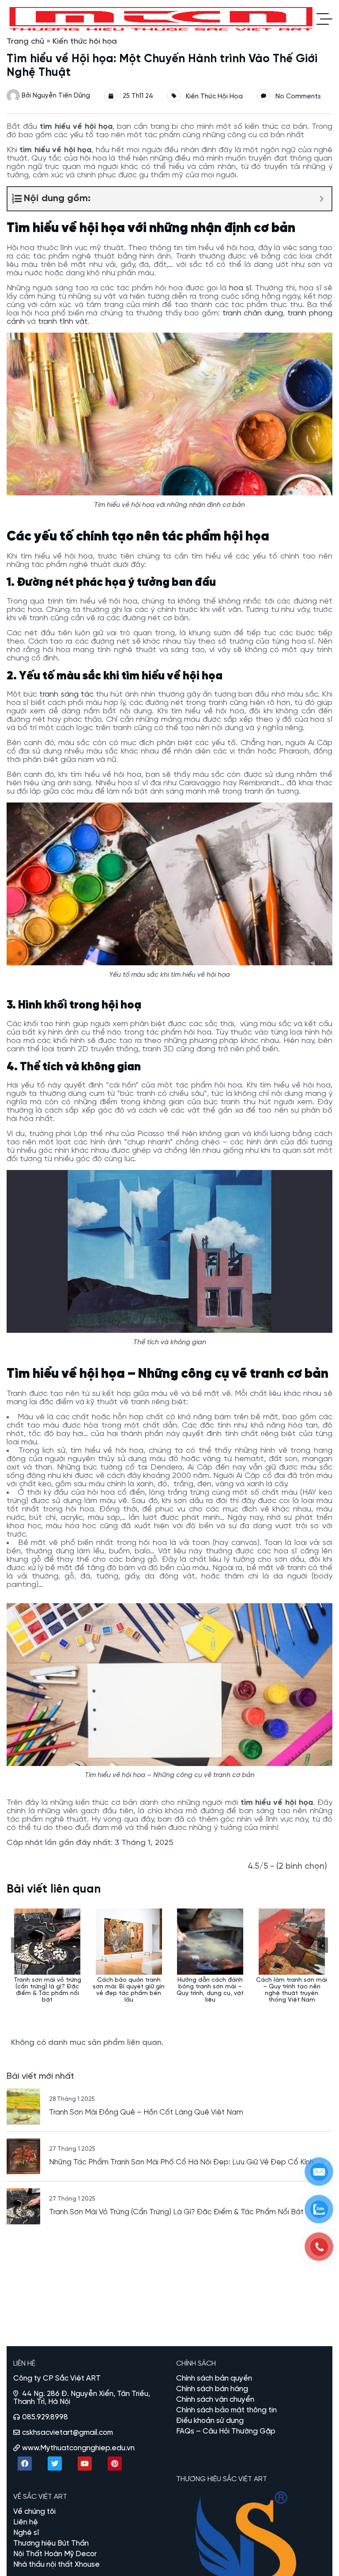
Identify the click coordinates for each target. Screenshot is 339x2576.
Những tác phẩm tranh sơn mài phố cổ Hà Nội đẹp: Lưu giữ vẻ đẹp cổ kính (181, 2162)
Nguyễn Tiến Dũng (61, 96)
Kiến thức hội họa (85, 42)
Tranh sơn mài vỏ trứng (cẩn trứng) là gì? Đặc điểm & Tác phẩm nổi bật (176, 2212)
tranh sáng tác (66, 695)
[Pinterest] (115, 2464)
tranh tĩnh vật (63, 322)
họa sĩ (240, 288)
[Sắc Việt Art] (162, 19)
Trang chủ (25, 42)
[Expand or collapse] (322, 199)
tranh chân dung (253, 313)
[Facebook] (25, 2464)
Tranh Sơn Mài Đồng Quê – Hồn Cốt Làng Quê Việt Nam (146, 2112)
